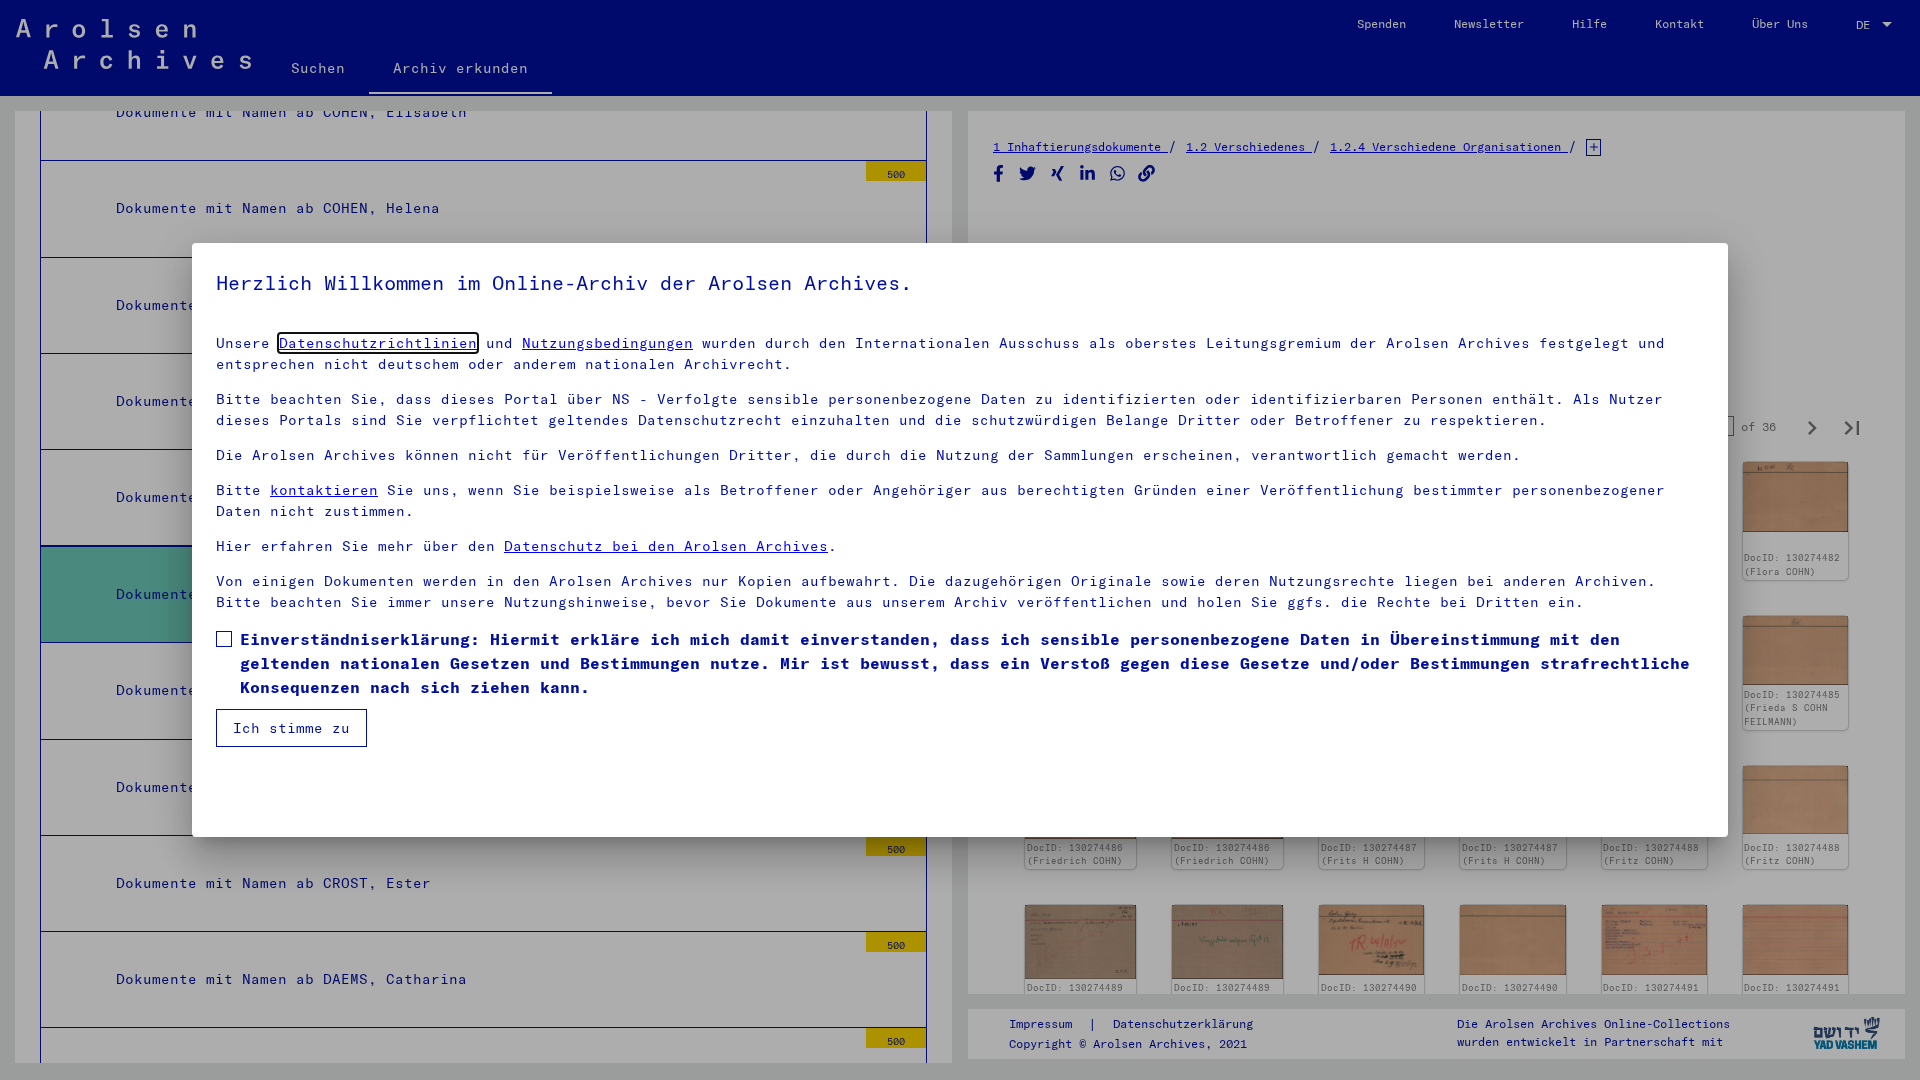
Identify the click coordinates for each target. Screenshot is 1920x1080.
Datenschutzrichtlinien (378, 343)
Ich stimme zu (291, 728)
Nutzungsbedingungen (607, 343)
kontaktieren (324, 490)
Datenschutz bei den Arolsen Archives (666, 546)
